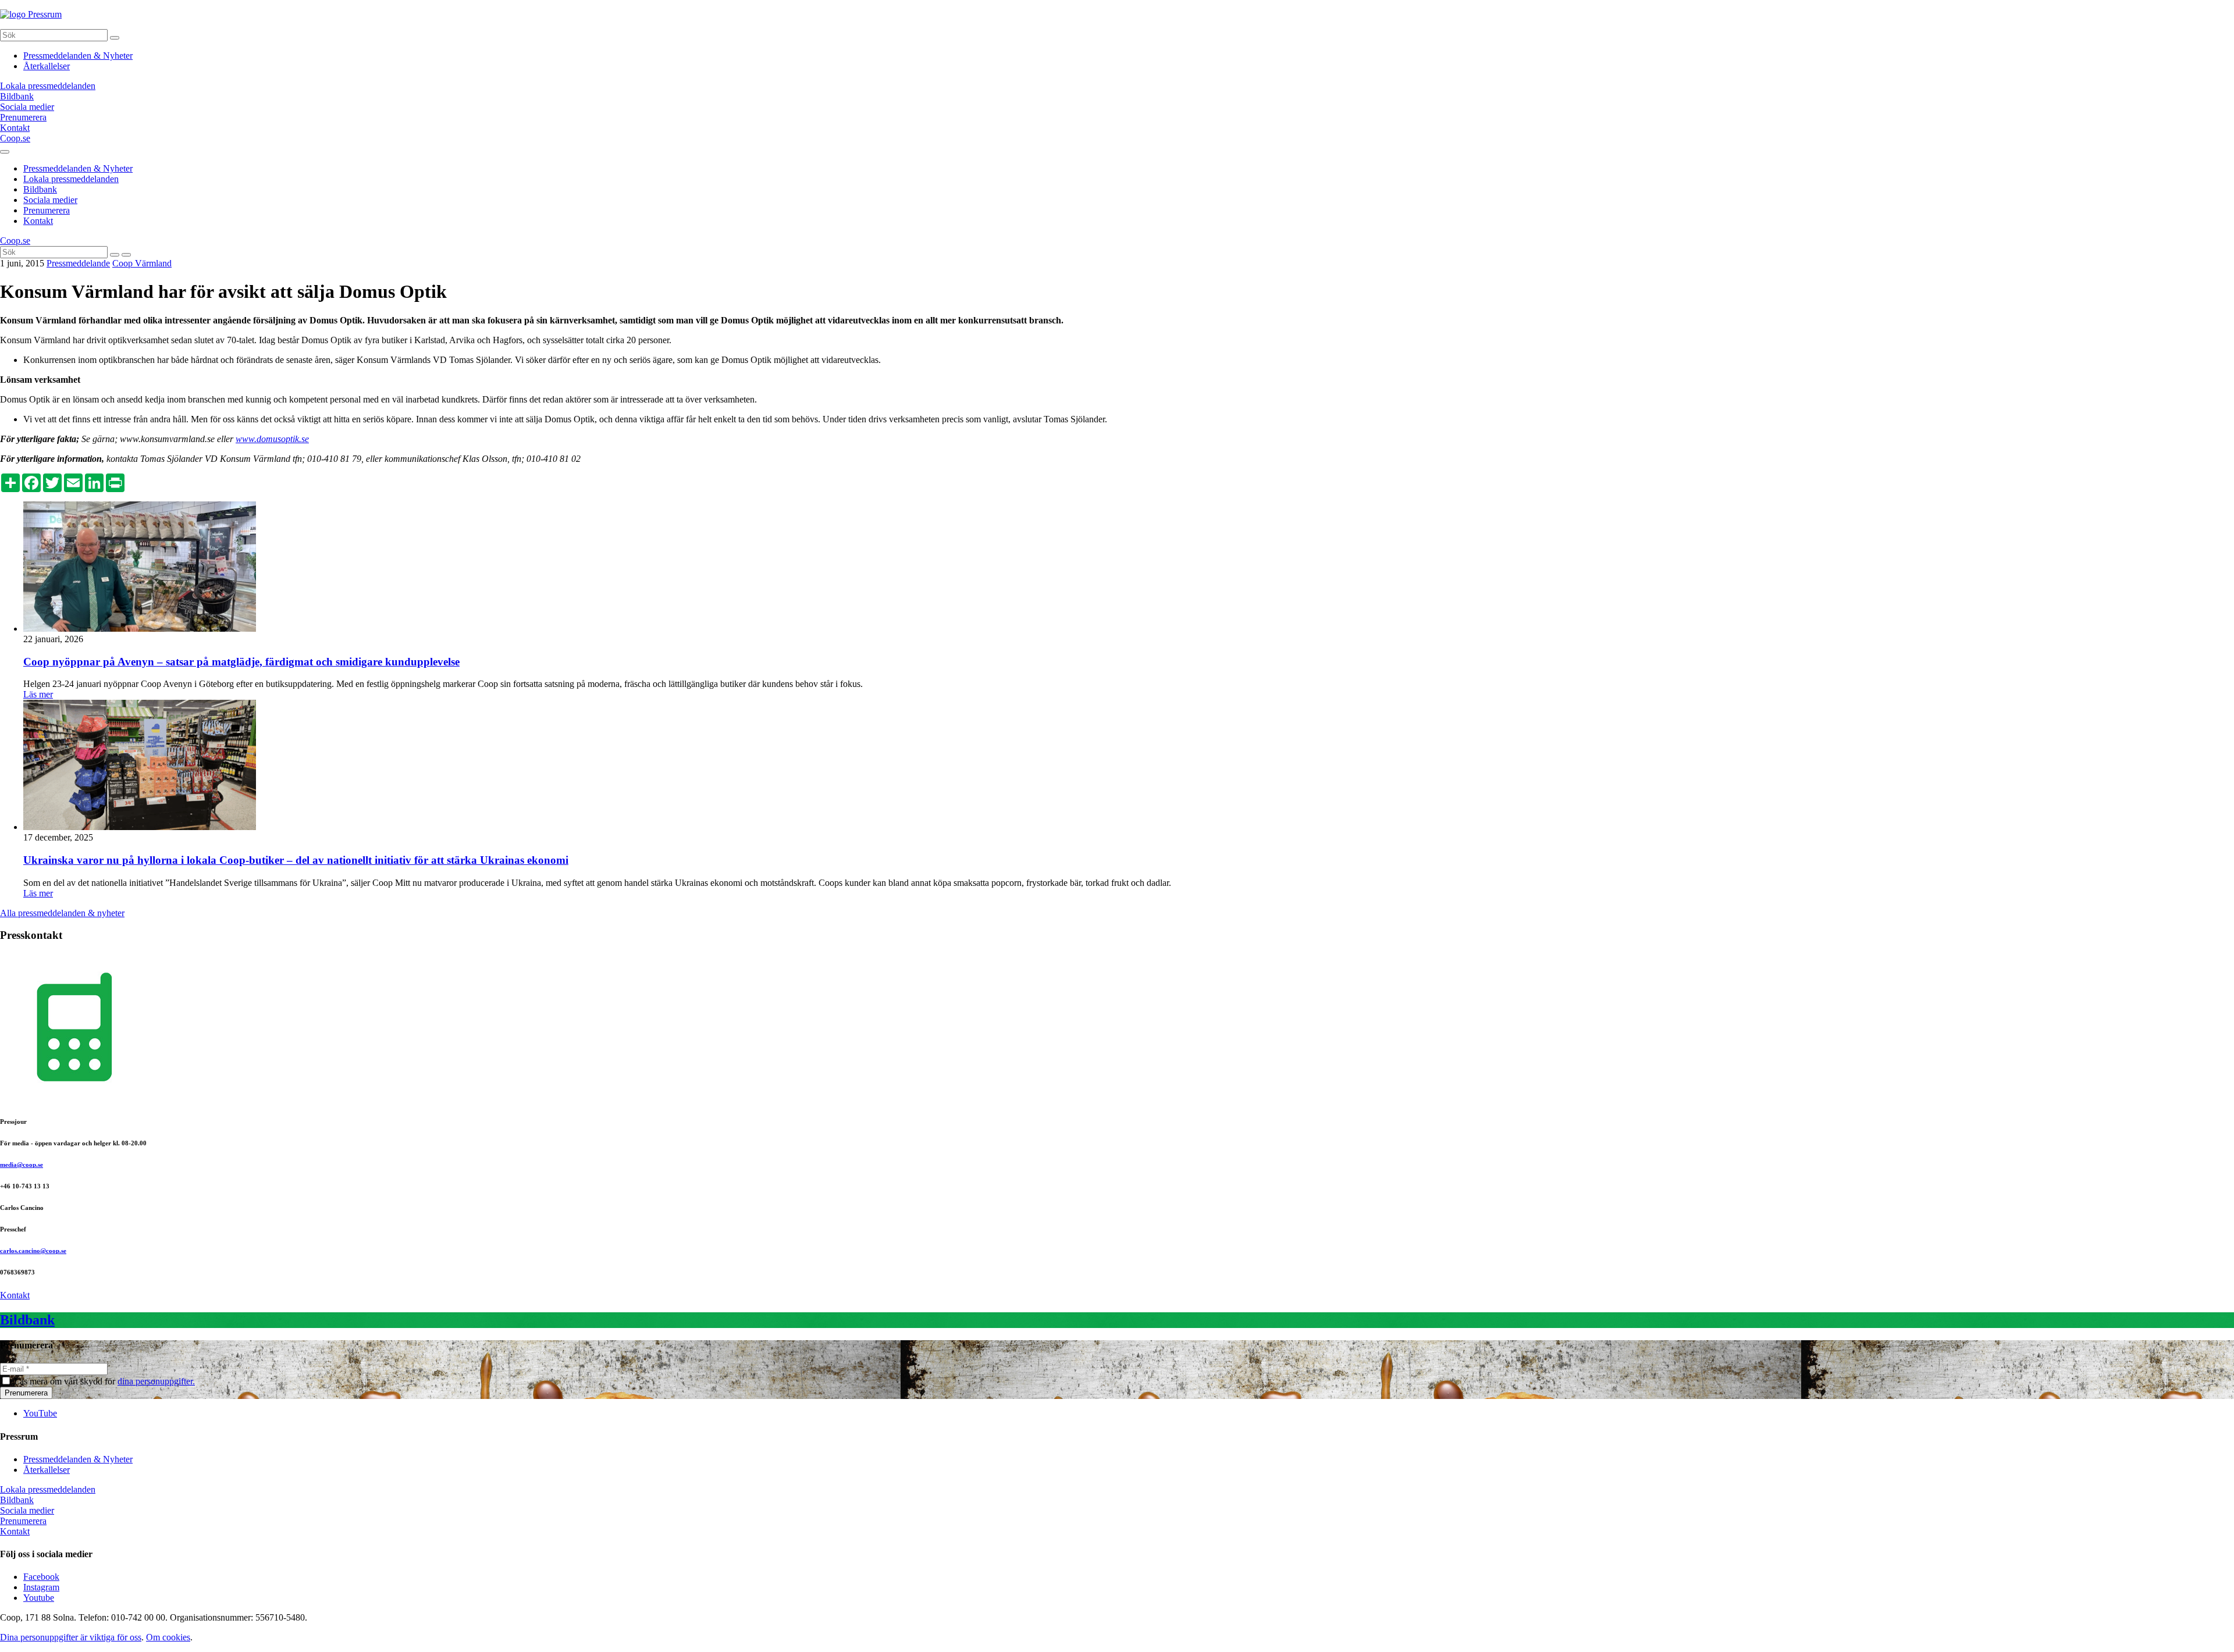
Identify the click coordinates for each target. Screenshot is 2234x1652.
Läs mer (38, 694)
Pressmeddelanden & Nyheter (78, 56)
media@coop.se (22, 1165)
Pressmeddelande (78, 263)
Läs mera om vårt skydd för (104, 1381)
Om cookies (168, 1637)
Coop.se (15, 138)
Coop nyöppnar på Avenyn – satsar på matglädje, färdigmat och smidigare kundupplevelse (241, 662)
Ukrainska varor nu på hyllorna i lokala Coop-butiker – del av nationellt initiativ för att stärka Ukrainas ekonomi (296, 860)
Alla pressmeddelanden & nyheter (62, 913)
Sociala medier (50, 200)
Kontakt (38, 221)
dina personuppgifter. (156, 1381)
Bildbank (40, 189)
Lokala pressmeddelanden (71, 179)
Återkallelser (47, 66)
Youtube (39, 1598)
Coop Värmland (142, 263)
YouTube (40, 1413)
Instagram (41, 1587)
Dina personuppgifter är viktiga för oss (71, 1637)
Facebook (41, 1577)
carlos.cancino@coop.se (33, 1251)
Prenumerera (47, 210)
